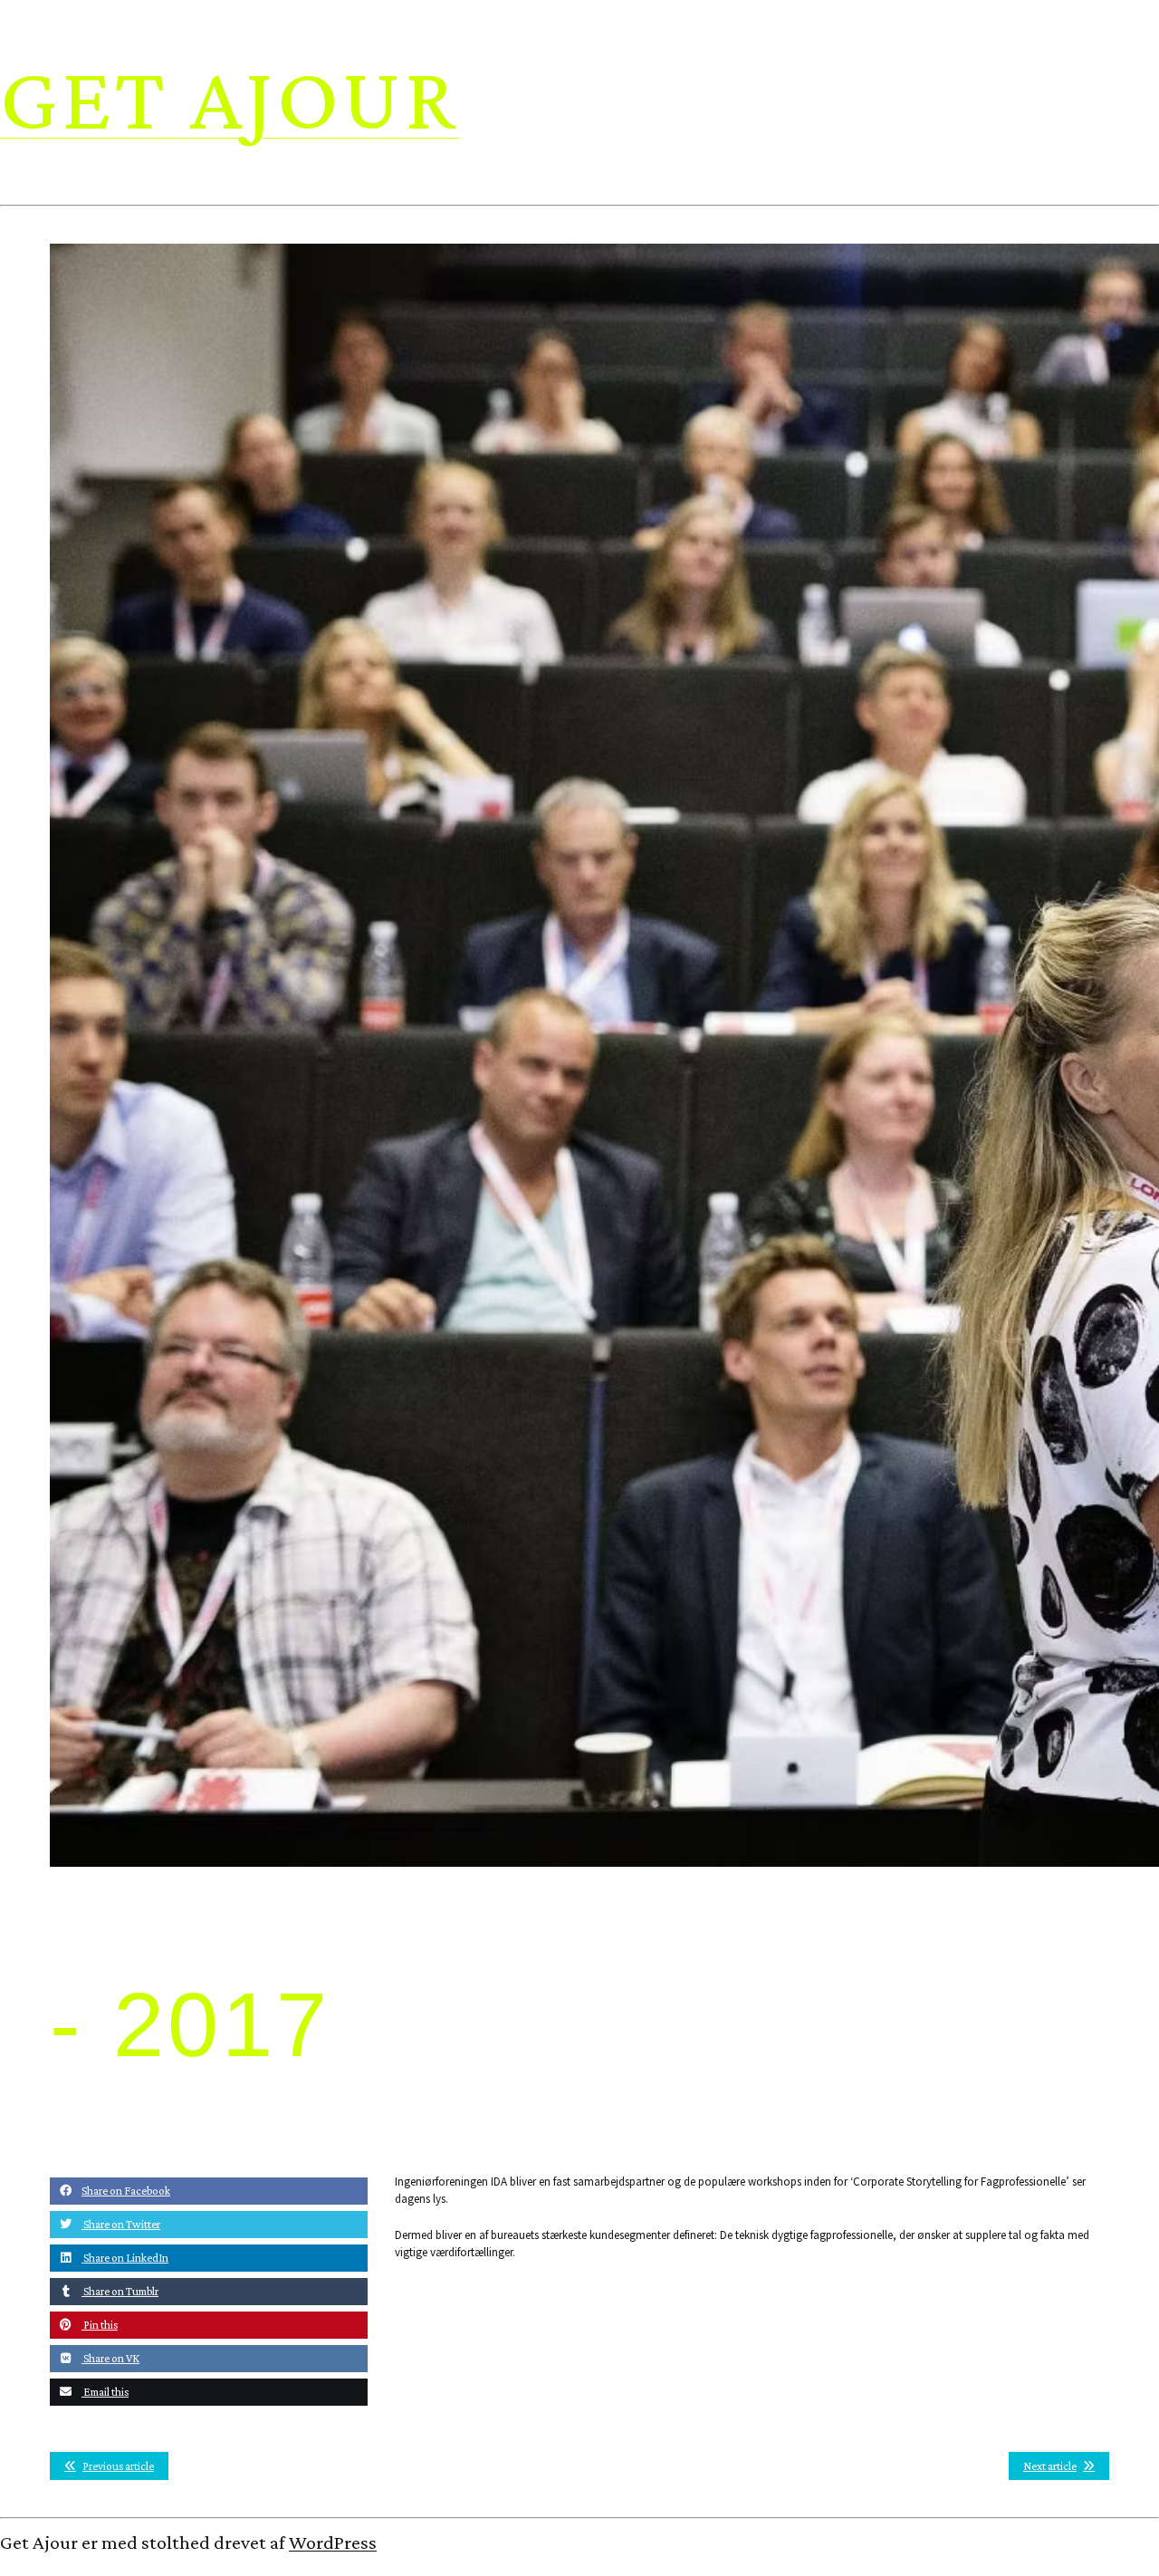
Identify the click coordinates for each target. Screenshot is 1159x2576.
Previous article (118, 2466)
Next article (1050, 2466)
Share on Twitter (121, 2224)
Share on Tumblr (120, 2291)
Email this (105, 2392)
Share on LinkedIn (125, 2258)
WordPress (333, 2542)
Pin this (100, 2325)
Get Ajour (230, 97)
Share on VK (110, 2358)
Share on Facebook (126, 2191)
